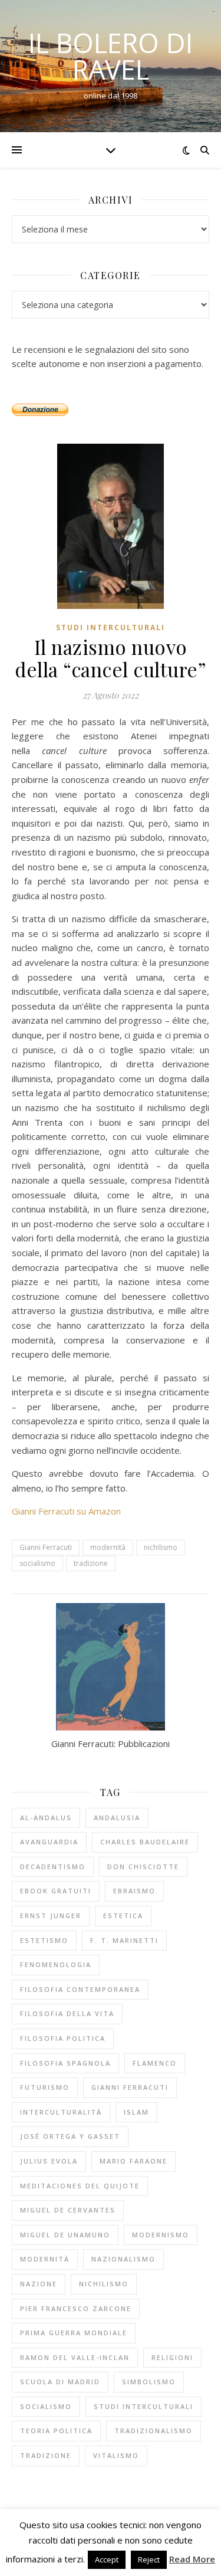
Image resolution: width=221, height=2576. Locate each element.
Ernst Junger (51, 1915)
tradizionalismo (154, 2431)
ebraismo (134, 1891)
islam (136, 2112)
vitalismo (116, 2455)
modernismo (161, 2235)
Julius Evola (49, 2161)
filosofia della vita (67, 2013)
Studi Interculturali (111, 627)
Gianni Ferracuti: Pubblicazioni (111, 1743)
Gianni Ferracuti (46, 1547)
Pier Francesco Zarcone (76, 2308)
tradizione (91, 1563)
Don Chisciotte (143, 1867)
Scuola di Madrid (60, 2382)
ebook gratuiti (56, 1891)
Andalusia (117, 1818)
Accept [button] (107, 2559)
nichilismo (161, 1547)
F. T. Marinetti (124, 1940)
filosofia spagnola (65, 2063)
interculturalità (61, 2112)
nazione (39, 2284)
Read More (192, 2559)
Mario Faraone (133, 2161)
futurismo (45, 2087)
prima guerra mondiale (74, 2333)
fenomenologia (56, 1964)
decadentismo (53, 1867)
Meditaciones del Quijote (80, 2186)
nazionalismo (123, 2259)
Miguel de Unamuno (65, 2235)
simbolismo (149, 2382)
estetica (123, 1915)
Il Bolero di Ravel (111, 56)
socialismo (37, 1563)
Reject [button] (149, 2559)
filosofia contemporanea (80, 1989)
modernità (108, 1547)
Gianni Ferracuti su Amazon (66, 1511)
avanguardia (49, 1842)
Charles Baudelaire (145, 1842)
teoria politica (56, 2431)
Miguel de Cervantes (68, 2210)
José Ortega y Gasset (70, 2136)
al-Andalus (46, 1818)
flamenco (155, 2063)
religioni (172, 2357)
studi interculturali (144, 2406)
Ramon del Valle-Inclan (75, 2357)
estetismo (44, 1940)
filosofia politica (63, 2038)
